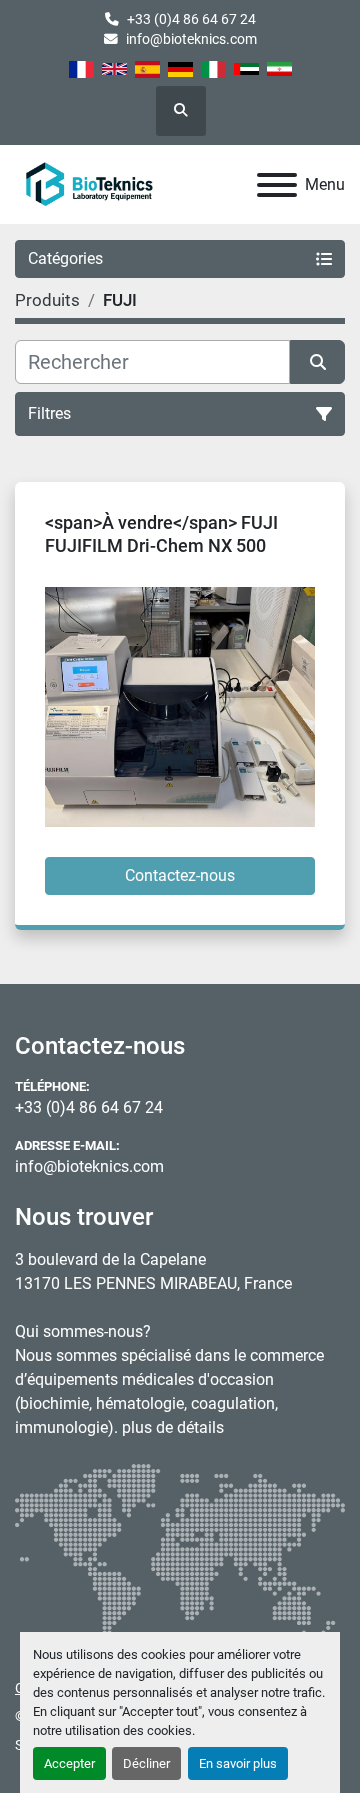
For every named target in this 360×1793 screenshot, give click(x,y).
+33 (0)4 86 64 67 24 (191, 19)
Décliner (146, 1763)
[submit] (317, 362)
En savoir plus (238, 1763)
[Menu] (277, 185)
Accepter (69, 1763)
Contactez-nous (180, 875)
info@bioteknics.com (191, 39)
